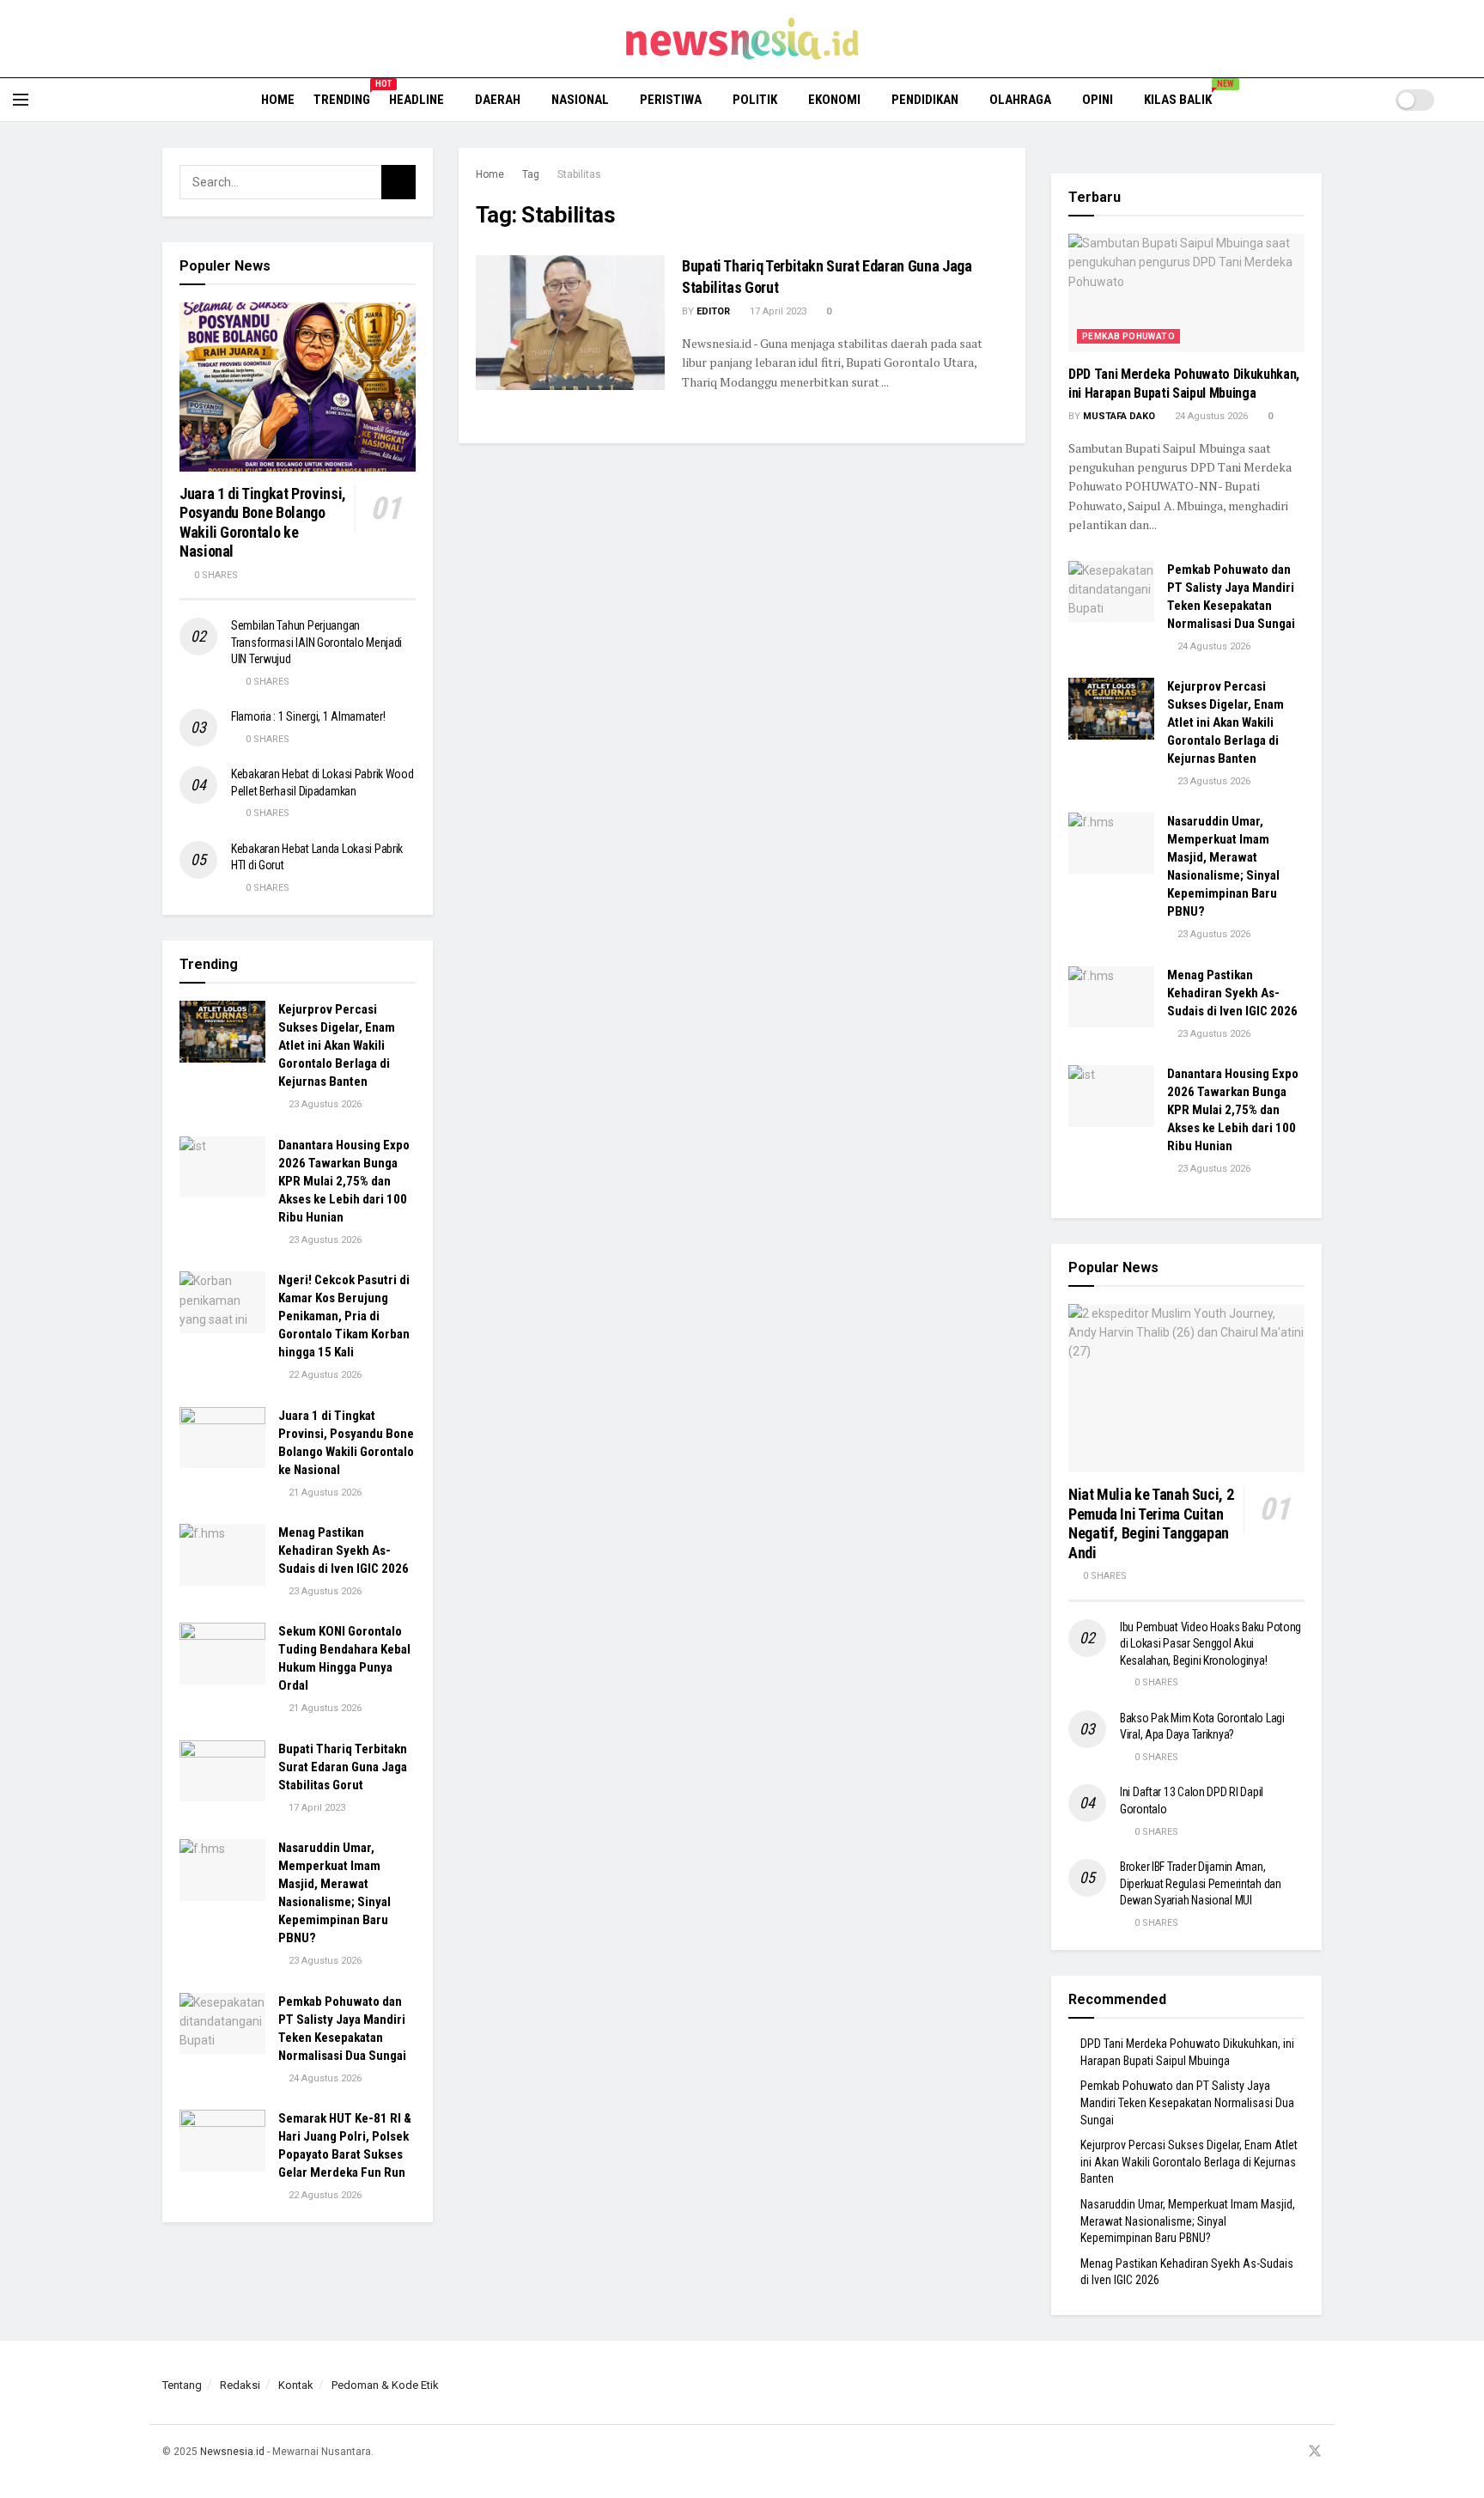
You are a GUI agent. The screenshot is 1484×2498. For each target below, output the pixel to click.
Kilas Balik (1184, 97)
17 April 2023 (777, 311)
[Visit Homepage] (742, 39)
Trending (342, 97)
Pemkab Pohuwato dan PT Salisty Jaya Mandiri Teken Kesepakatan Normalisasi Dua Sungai (1187, 2102)
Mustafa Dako (1119, 416)
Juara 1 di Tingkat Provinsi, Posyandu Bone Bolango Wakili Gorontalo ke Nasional (263, 523)
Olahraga (1020, 100)
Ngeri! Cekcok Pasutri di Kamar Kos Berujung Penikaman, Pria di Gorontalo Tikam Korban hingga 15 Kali (344, 1316)
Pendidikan (925, 100)
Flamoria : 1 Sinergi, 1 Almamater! (308, 716)
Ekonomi (834, 100)
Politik (755, 100)
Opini (1098, 100)
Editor (713, 311)
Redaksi (240, 2385)
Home (278, 100)
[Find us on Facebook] (1249, 2452)
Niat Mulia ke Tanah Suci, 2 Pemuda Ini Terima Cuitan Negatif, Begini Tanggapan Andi (1151, 1523)
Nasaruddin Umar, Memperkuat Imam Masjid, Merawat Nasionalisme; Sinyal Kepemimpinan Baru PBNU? (1188, 2221)
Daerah (498, 100)
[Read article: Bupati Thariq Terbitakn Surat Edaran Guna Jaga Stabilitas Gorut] (570, 323)
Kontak (296, 2385)
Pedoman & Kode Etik (385, 2385)
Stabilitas (579, 174)
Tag (531, 174)
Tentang (182, 2385)
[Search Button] (1465, 100)
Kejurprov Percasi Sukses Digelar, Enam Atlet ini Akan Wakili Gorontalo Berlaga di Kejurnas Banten (337, 1045)
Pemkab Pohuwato (1128, 336)
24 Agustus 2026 (324, 2078)
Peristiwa (671, 100)
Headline (417, 100)
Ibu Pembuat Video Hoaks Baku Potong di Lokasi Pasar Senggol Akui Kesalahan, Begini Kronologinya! (1210, 1644)
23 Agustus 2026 (324, 1104)
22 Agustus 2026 (324, 1375)
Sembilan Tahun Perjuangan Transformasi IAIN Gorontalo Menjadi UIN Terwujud (316, 642)
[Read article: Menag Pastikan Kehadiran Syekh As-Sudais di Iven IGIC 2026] (222, 1555)
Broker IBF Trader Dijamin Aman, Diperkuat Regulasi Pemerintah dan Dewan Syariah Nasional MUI (1201, 1883)
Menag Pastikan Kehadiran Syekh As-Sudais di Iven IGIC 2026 (344, 1551)
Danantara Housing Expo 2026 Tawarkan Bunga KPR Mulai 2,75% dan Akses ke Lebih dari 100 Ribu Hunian (344, 1181)
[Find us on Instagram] (1270, 2452)
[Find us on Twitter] (1315, 2452)
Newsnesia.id (232, 2452)
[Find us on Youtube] (1292, 2452)
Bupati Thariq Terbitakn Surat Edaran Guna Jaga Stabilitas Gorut (343, 1767)
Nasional (580, 100)
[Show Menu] (21, 100)
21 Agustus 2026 (324, 1493)
